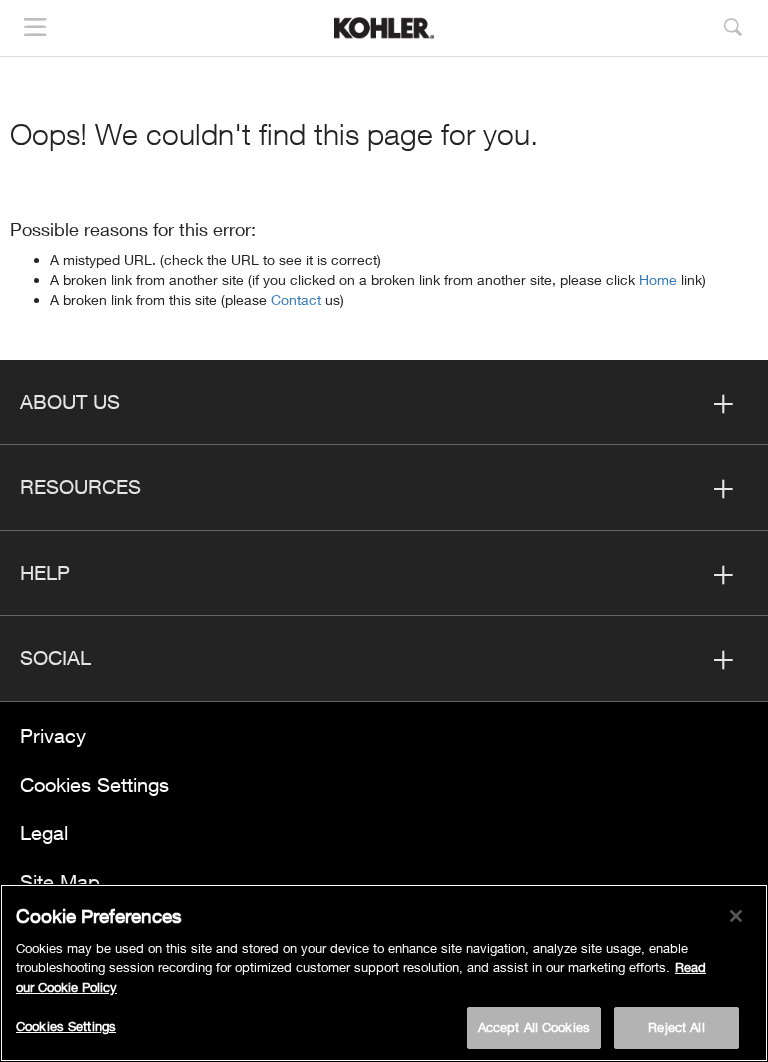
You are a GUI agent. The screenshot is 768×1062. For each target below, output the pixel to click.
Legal (44, 832)
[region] (384, 973)
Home (660, 279)
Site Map (60, 881)
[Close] (736, 916)
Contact (298, 299)
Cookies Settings (94, 784)
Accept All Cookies (534, 1027)
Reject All (676, 1027)
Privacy (53, 735)
